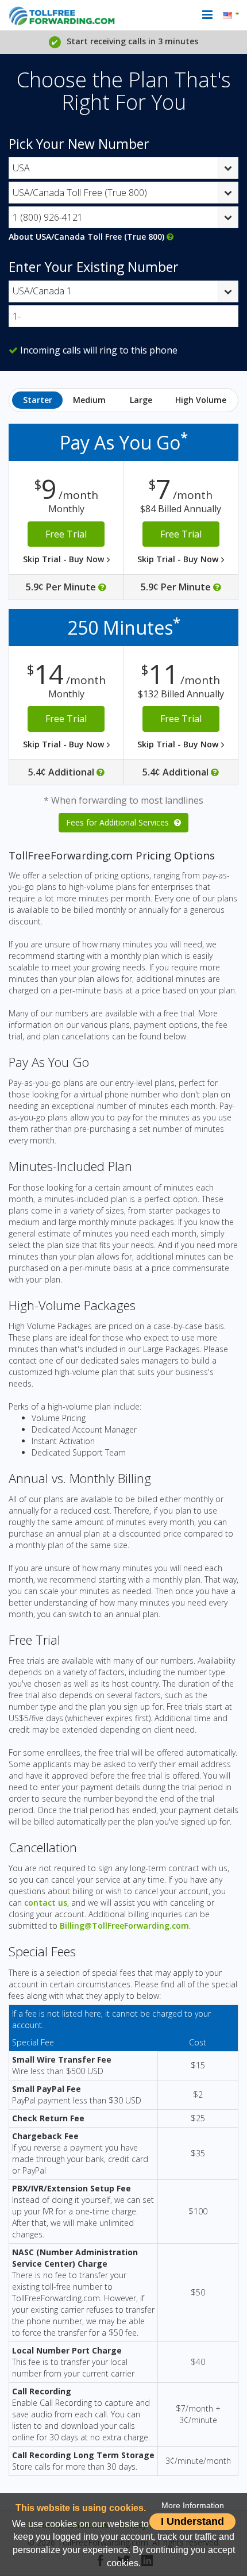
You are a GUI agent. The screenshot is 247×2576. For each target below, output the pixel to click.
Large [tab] (141, 400)
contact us (46, 1903)
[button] (233, 15)
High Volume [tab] (201, 400)
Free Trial (66, 534)
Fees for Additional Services (119, 822)
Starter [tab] (38, 400)
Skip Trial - (65, 559)
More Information (193, 2506)
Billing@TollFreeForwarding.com (124, 1926)
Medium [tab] (89, 400)
